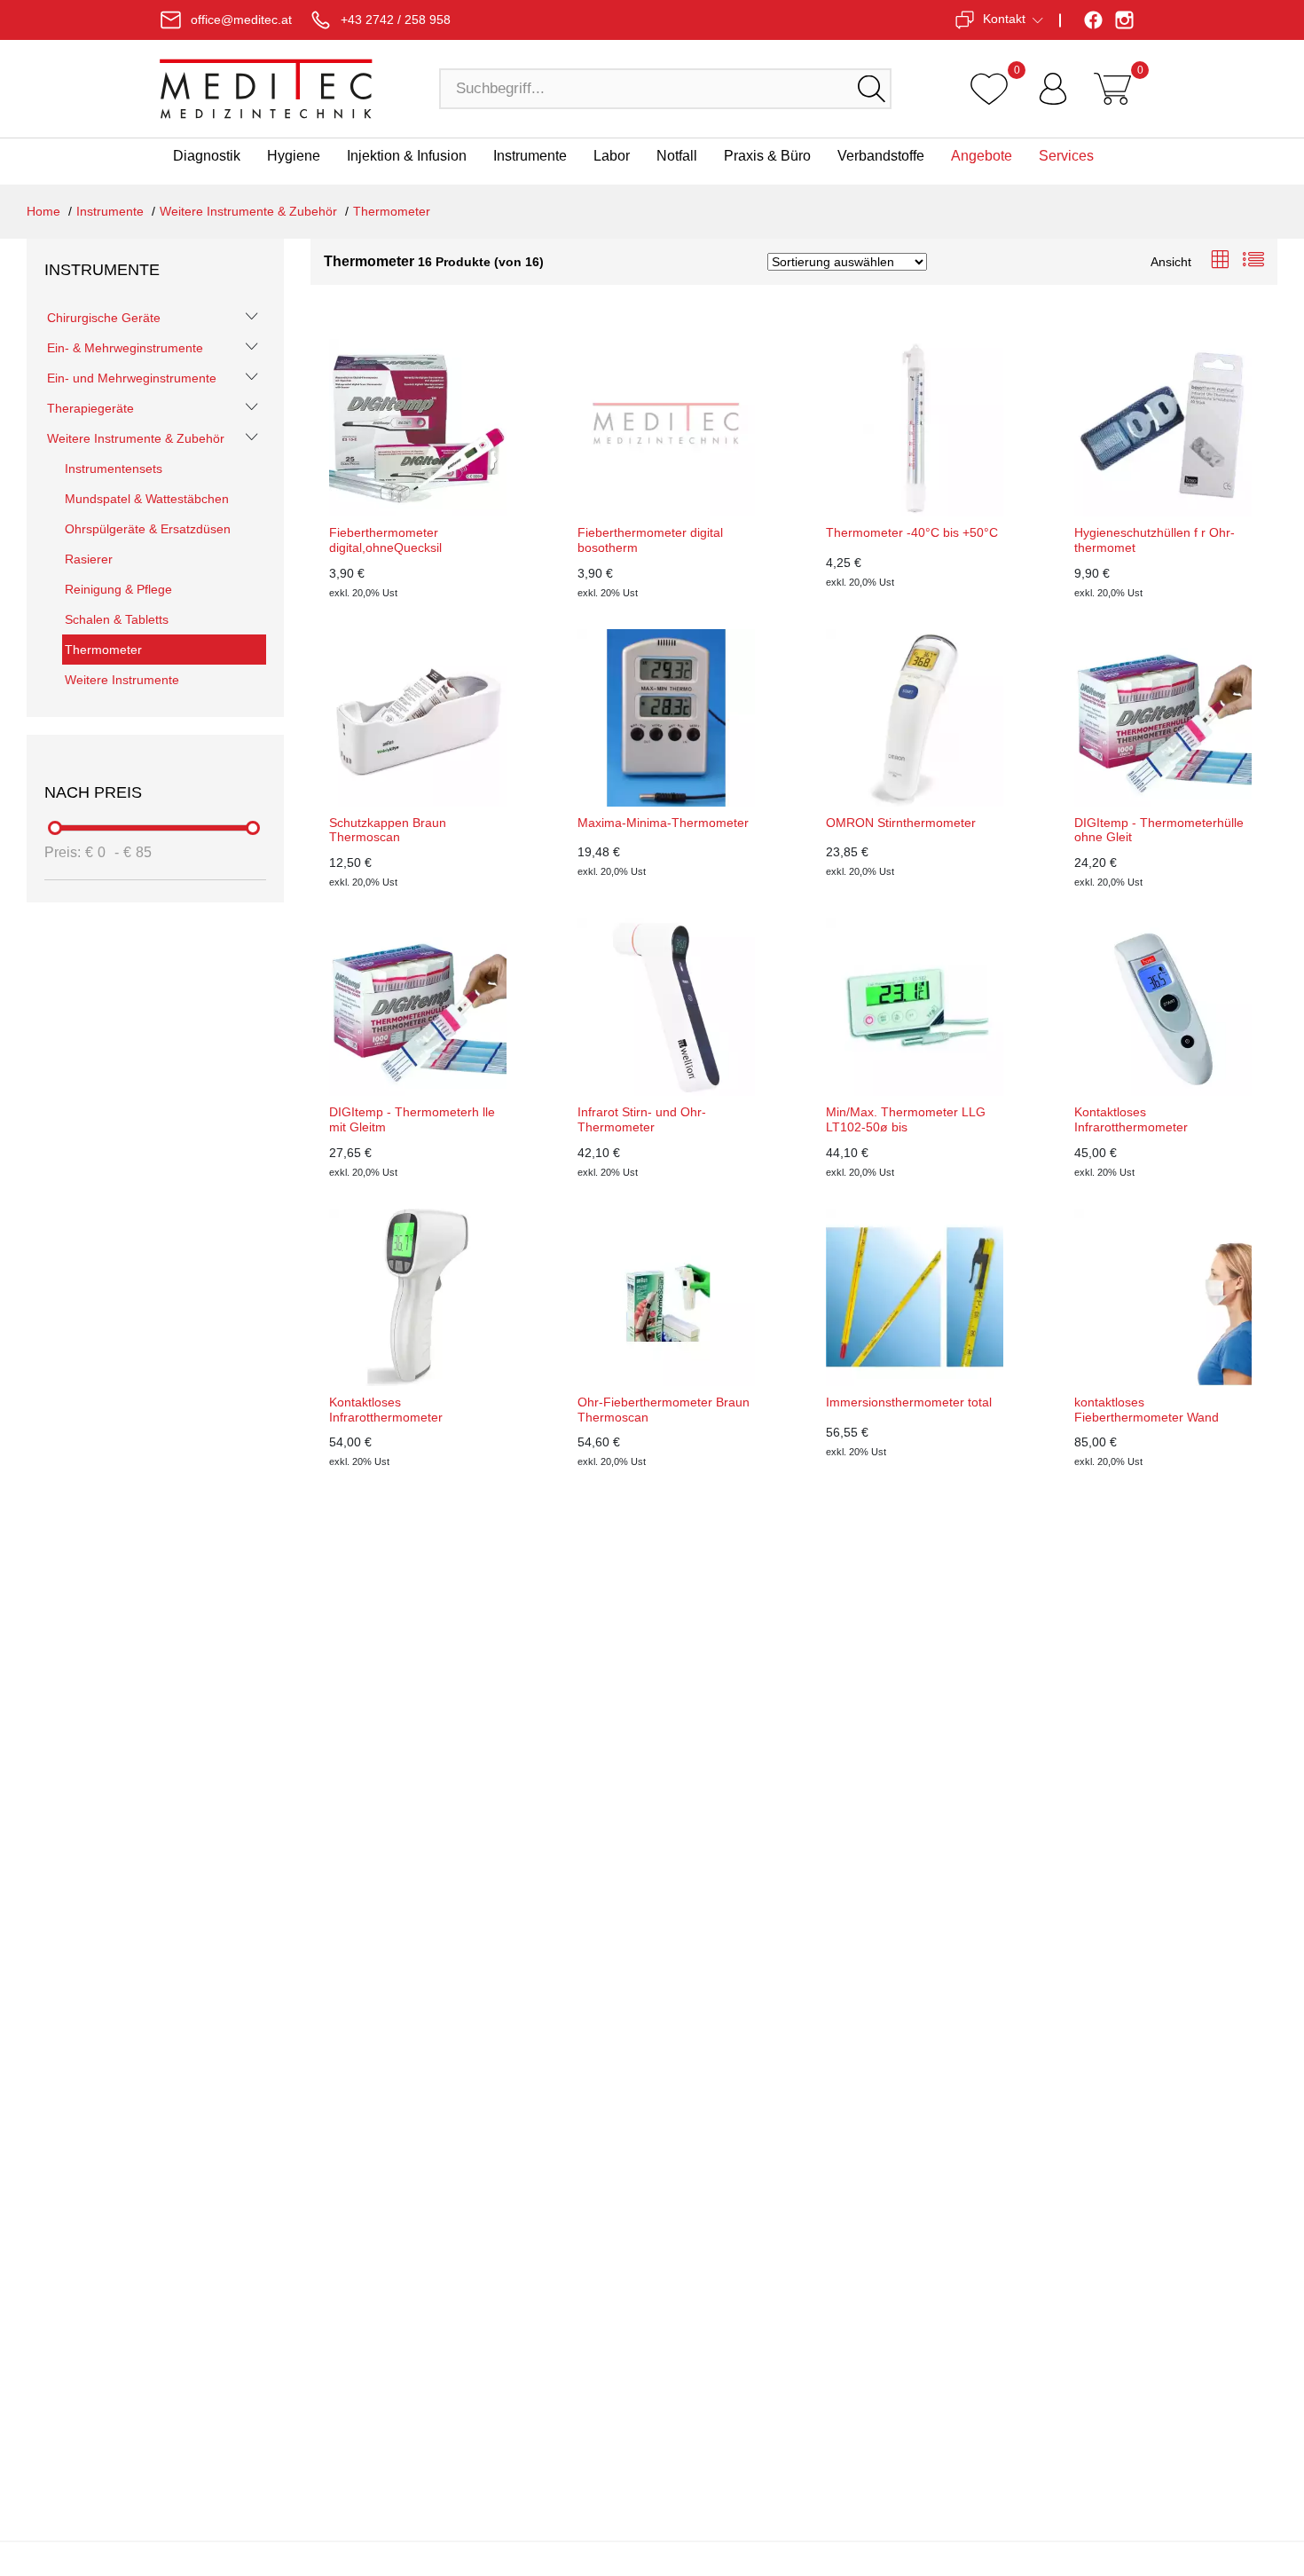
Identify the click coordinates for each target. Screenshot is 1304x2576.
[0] (989, 89)
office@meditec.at (241, 20)
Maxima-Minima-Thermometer (663, 823)
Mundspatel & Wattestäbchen (147, 499)
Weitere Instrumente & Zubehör (248, 211)
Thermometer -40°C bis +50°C (912, 532)
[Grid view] (1220, 261)
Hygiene (294, 156)
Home (43, 211)
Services (1066, 156)
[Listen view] (1253, 261)
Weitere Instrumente (122, 680)
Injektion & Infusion (407, 156)
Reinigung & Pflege (118, 589)
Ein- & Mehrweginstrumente (125, 348)
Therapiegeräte (90, 408)
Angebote (982, 156)
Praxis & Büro (767, 156)
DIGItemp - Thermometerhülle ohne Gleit (1159, 830)
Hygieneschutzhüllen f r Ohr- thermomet (1155, 540)
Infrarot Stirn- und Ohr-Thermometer (642, 1119)
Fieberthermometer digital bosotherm (650, 540)
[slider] (56, 828)
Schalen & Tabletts (117, 619)
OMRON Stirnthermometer (901, 823)
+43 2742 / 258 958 (396, 20)
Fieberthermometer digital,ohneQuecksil (385, 540)
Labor (612, 156)
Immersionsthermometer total (909, 1402)
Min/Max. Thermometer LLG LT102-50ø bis (906, 1119)
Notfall (677, 156)
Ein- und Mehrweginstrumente (132, 378)
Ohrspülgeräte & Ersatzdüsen (148, 529)
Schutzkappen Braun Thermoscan (388, 830)
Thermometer (392, 211)
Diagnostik (207, 156)
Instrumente (530, 156)
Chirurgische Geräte (104, 318)
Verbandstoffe (881, 156)
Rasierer (89, 559)
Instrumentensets (114, 469)
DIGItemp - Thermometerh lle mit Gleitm (412, 1119)
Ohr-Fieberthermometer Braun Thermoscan (664, 1410)
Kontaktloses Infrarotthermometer (1131, 1119)
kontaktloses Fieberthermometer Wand (1147, 1410)
